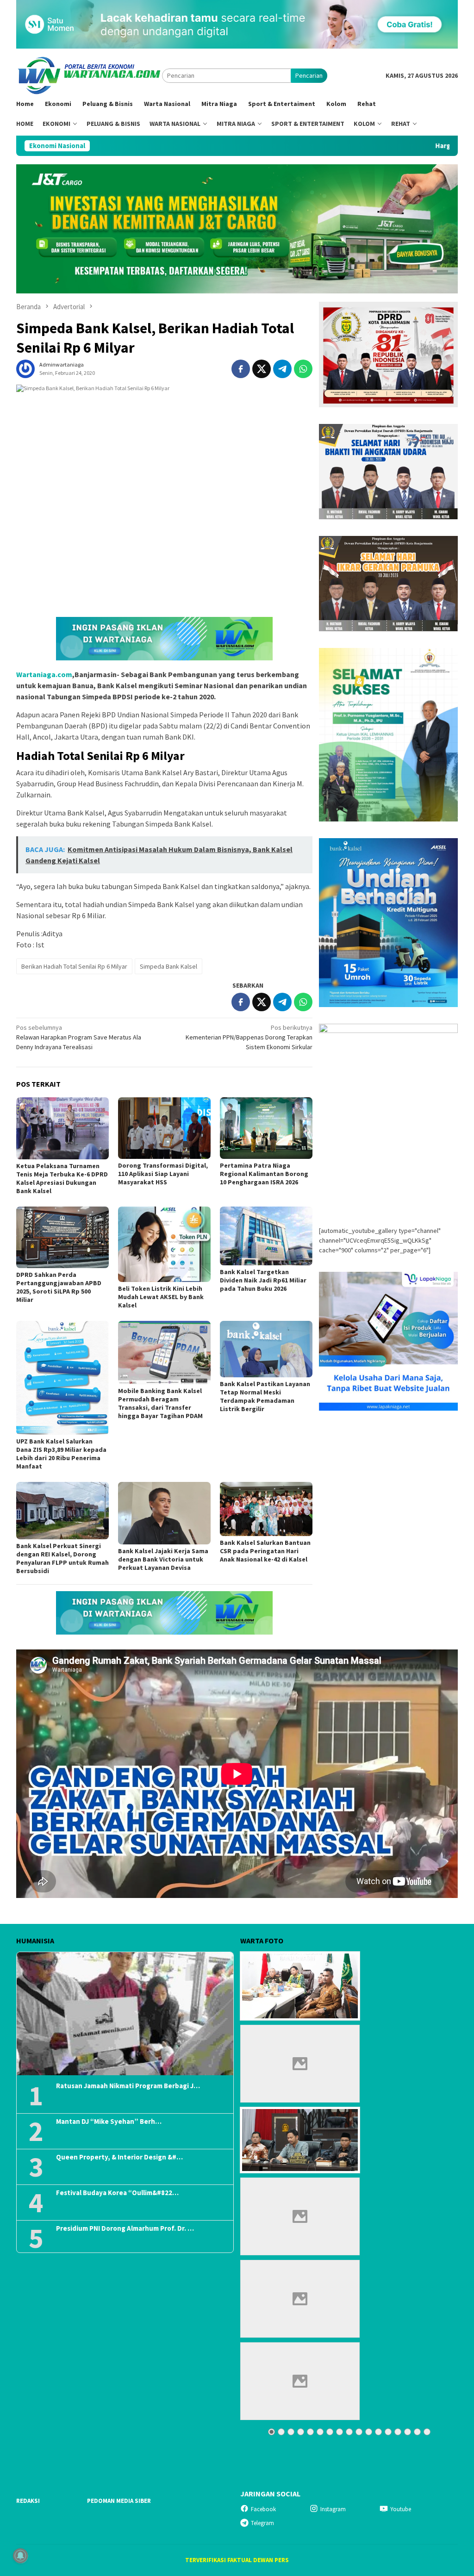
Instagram (333, 2509)
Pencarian (309, 75)
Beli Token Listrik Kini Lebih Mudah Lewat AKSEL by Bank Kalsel (161, 1297)
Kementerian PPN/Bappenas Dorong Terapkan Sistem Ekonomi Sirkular (249, 1037)
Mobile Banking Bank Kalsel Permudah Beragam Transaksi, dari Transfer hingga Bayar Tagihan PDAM (160, 1403)
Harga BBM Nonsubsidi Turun (366, 146)
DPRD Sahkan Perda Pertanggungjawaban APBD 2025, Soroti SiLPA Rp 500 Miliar (59, 1287)
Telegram (262, 2523)
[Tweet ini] (262, 369)
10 (359, 2432)
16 (417, 2432)
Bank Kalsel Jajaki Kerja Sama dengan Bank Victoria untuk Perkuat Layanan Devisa (163, 1559)
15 (408, 2432)
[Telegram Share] (282, 369)
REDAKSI (28, 2501)
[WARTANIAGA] (89, 75)
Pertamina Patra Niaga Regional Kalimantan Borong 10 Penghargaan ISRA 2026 (264, 1174)
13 (388, 2432)
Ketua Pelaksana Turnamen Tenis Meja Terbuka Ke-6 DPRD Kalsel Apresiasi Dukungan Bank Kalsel (62, 1178)
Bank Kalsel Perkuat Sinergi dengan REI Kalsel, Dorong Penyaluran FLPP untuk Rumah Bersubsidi (62, 1558)
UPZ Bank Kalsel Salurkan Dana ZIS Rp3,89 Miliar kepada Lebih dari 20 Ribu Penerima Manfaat (61, 1454)
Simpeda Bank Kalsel (168, 966)
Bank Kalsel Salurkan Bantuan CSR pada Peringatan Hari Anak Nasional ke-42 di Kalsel (265, 1551)
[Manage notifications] (20, 2556)
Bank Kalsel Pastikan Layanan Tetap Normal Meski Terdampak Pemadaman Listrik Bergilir (265, 1396)
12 (378, 2432)
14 (398, 2432)
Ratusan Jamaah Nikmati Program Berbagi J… (128, 2086)
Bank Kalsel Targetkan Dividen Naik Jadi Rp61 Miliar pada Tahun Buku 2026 (263, 1280)
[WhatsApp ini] (303, 369)
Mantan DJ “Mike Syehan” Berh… (109, 2122)
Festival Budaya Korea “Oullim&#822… (117, 2193)
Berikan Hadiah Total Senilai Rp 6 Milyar (74, 966)
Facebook (263, 2509)
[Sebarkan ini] (241, 369)
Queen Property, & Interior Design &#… (119, 2157)
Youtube (401, 2509)
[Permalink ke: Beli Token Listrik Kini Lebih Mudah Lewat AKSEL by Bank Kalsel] (164, 1244)
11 (369, 2432)
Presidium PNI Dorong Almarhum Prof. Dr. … (125, 2228)
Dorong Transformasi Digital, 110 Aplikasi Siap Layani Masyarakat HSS (163, 1174)
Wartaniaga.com (44, 674)
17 (427, 2432)
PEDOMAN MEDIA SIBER (119, 2501)
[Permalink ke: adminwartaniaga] (25, 368)
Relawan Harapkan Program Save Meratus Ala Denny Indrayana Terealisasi (79, 1037)
